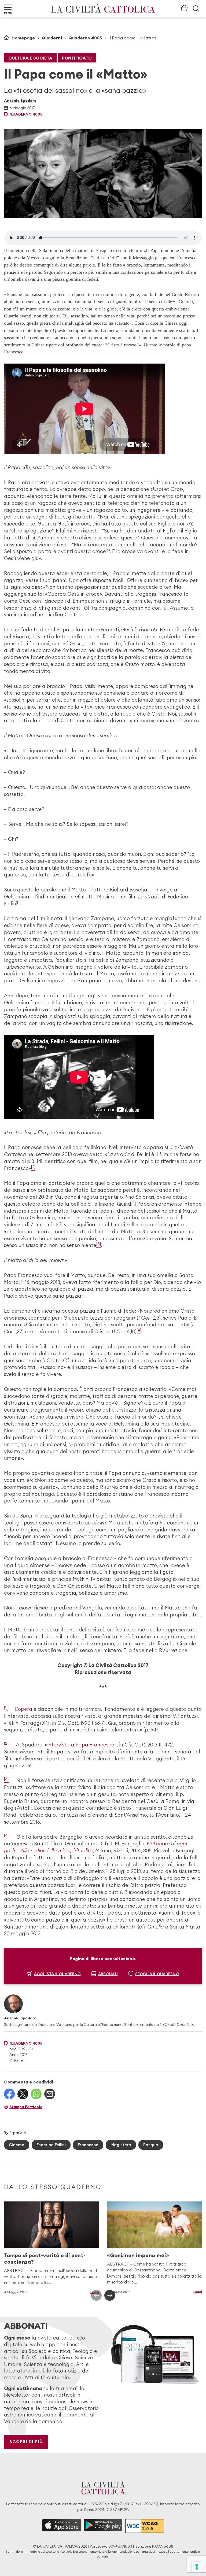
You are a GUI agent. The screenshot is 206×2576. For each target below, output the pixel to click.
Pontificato (77, 58)
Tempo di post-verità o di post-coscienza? (45, 2258)
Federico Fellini (51, 2145)
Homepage (23, 38)
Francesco (88, 2145)
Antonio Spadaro (20, 101)
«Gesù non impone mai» (138, 2255)
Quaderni (52, 38)
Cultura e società (30, 58)
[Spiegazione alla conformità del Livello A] (145, 2526)
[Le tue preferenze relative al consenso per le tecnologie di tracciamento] (197, 2567)
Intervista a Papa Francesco (81, 1745)
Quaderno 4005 (85, 38)
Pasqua (151, 2145)
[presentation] (96, 2295)
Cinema (17, 2145)
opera (25, 1709)
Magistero (121, 2145)
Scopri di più (26, 2442)
